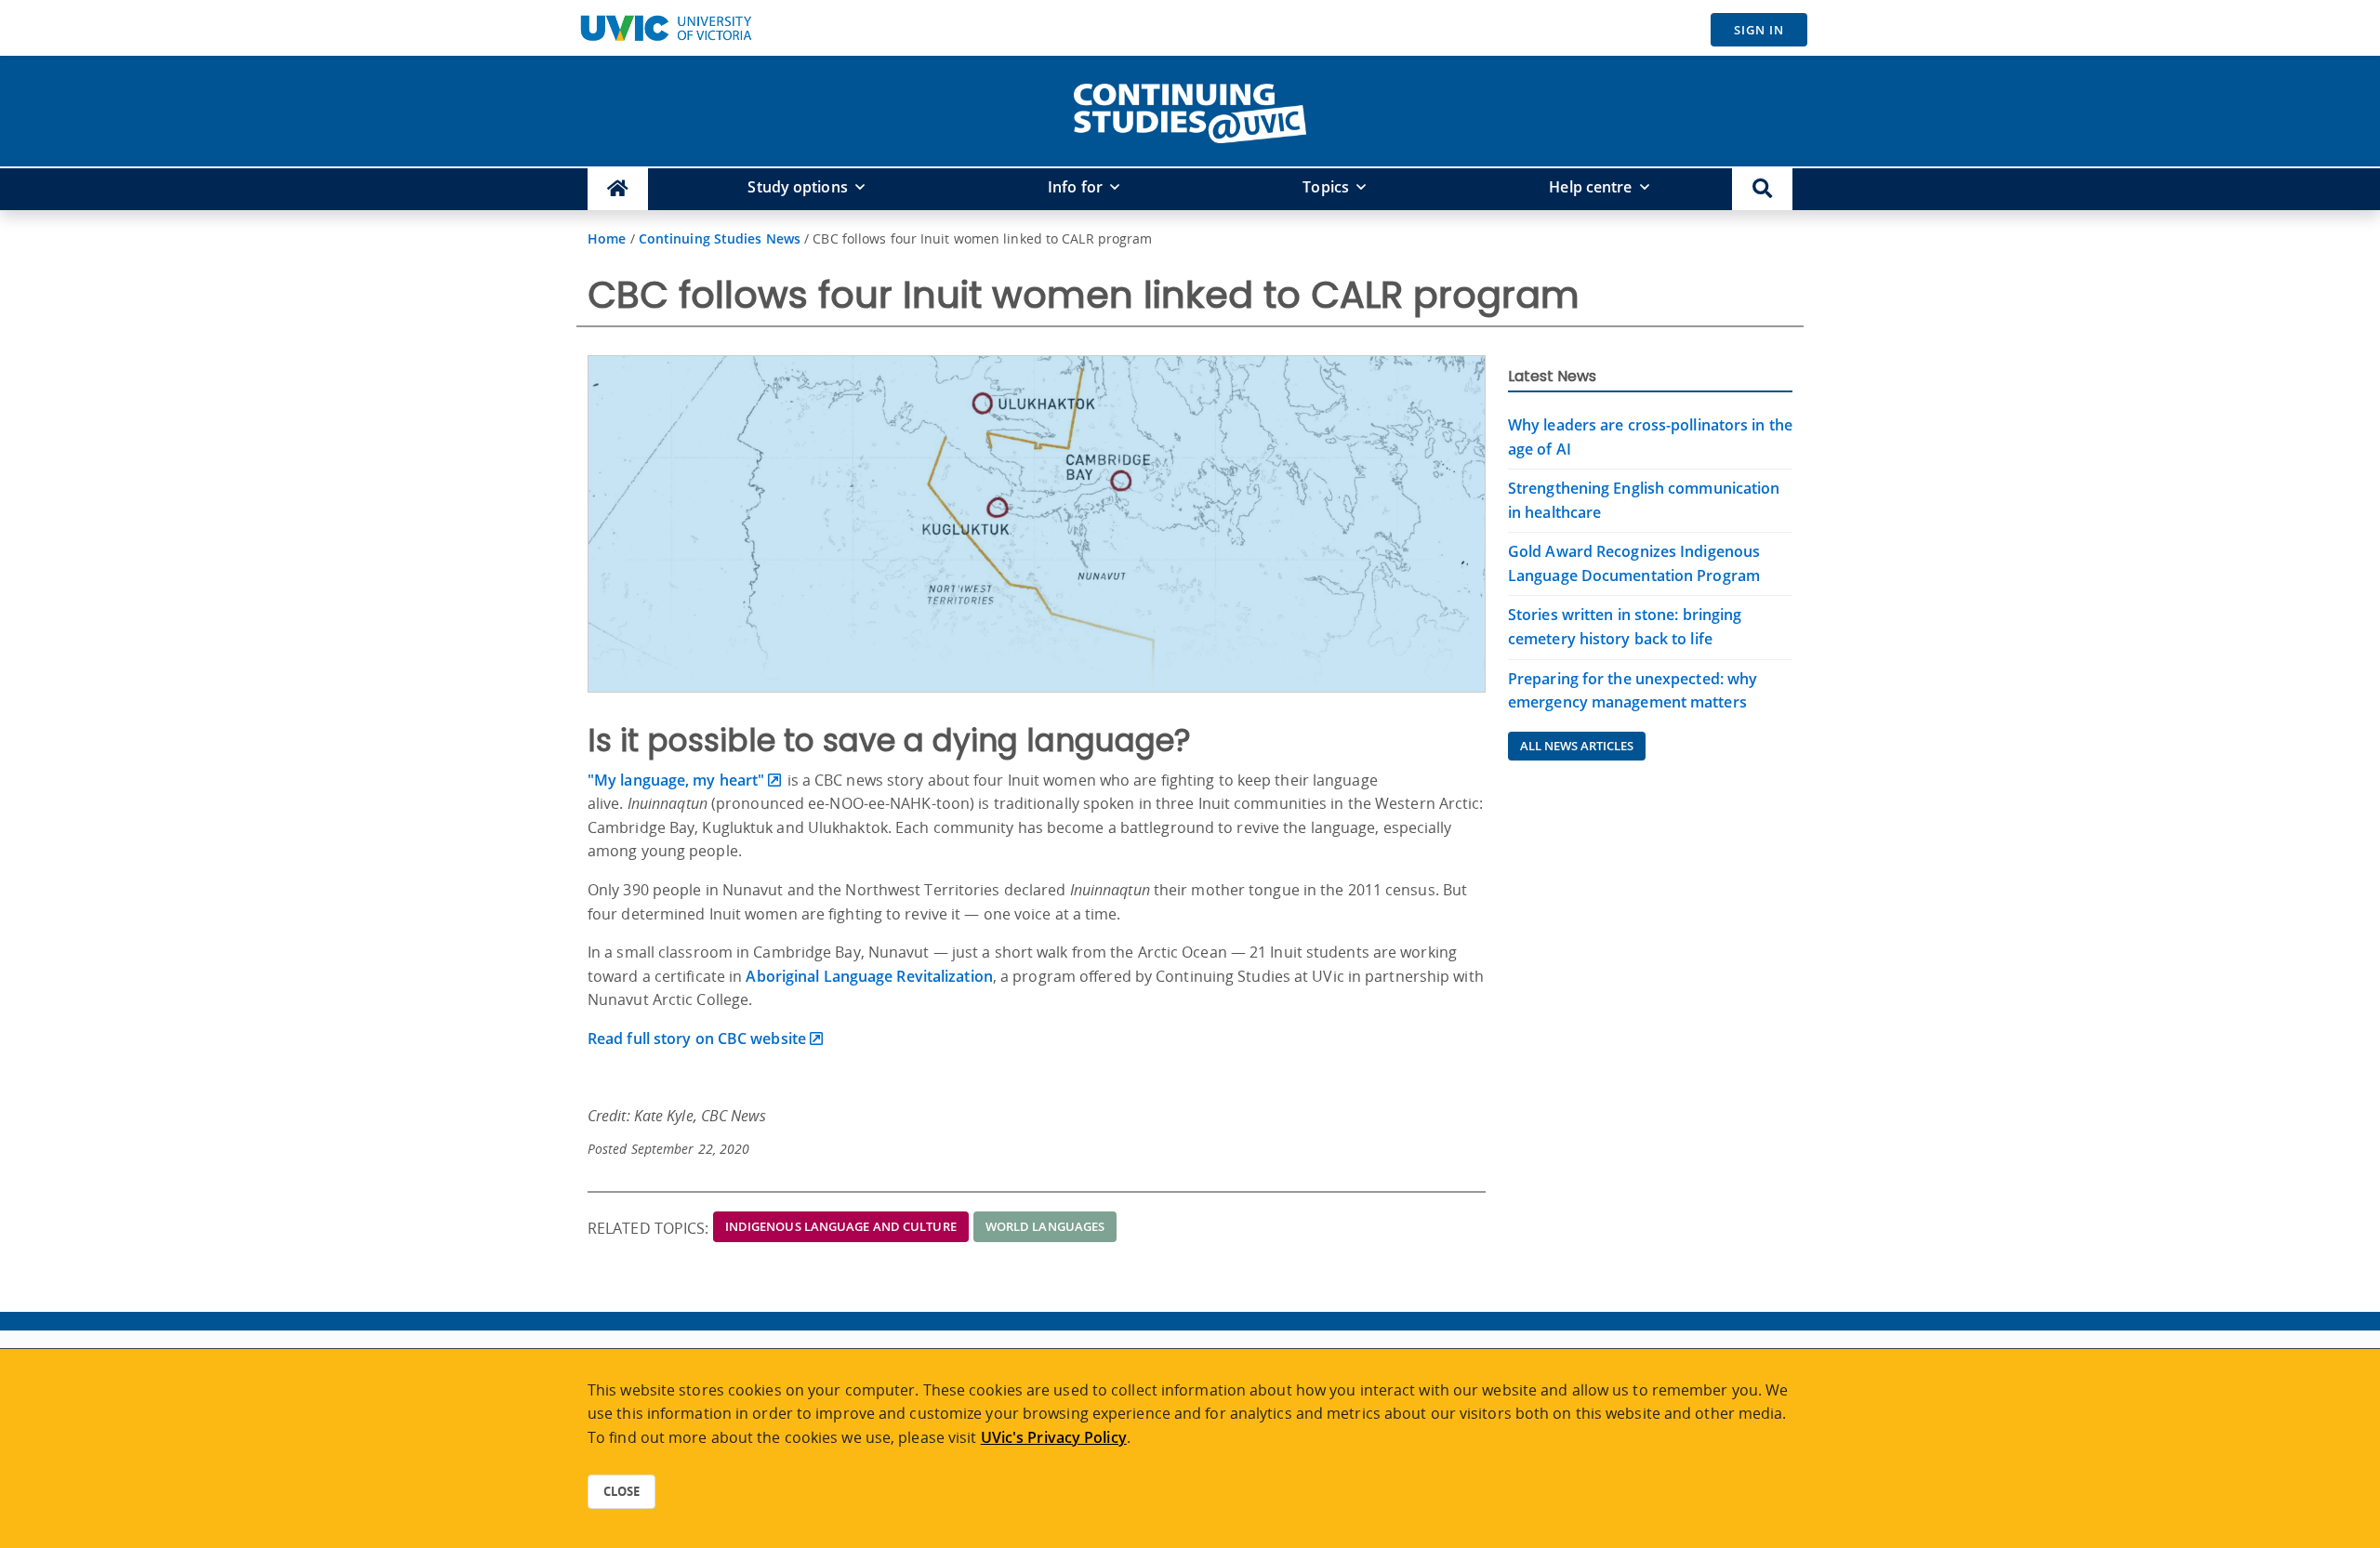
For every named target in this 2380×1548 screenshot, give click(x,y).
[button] (1762, 189)
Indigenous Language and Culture (841, 1226)
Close (621, 1491)
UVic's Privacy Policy (1054, 1437)
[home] (1190, 110)
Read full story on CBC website (697, 1039)
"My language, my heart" (676, 780)
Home (607, 238)
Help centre (1590, 187)
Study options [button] (797, 187)
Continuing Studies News (720, 238)
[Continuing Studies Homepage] (618, 189)
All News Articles (1577, 746)
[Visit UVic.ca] (666, 28)
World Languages (1045, 1226)
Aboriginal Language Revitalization (869, 976)
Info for (1075, 187)
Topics (1326, 187)
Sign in (1759, 30)
